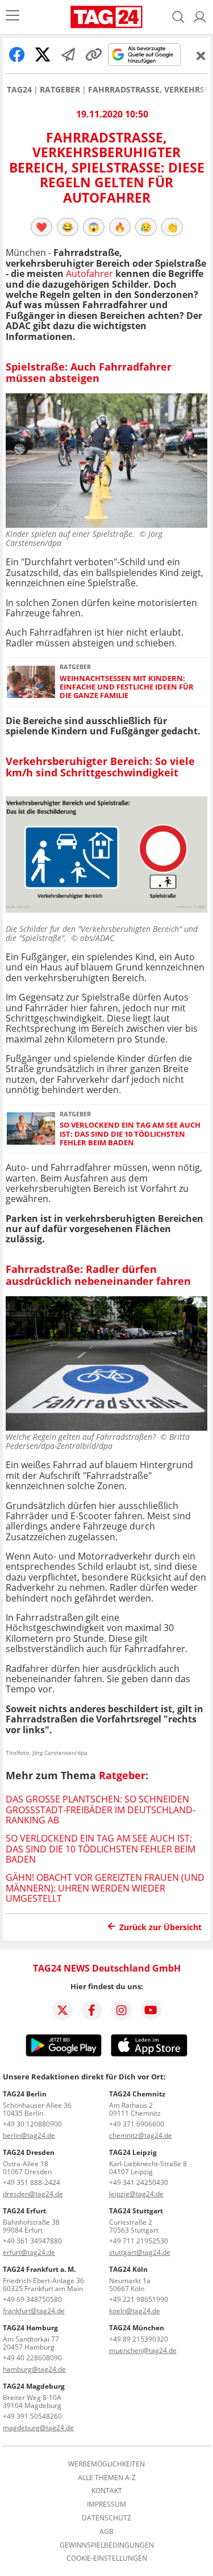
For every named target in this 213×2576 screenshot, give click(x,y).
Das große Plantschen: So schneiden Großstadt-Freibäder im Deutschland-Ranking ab (101, 1810)
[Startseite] (106, 17)
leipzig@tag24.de (136, 2194)
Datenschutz (106, 2518)
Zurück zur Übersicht (160, 1927)
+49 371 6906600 (137, 2124)
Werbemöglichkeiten (106, 2464)
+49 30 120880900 (32, 2124)
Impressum (106, 2504)
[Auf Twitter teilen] (43, 54)
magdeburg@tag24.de (38, 2428)
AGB (106, 2532)
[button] (200, 17)
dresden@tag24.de (33, 2194)
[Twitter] (62, 2010)
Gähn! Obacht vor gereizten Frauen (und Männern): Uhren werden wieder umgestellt (105, 1888)
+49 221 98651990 (139, 2299)
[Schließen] (201, 56)
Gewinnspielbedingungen (107, 2545)
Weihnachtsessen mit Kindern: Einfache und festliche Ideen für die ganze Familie (127, 687)
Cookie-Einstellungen (107, 2558)
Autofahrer (89, 274)
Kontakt (107, 2491)
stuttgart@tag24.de (140, 2252)
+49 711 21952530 (139, 2241)
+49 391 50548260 (32, 2416)
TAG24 (19, 90)
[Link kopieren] (94, 54)
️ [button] (41, 227)
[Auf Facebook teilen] (17, 54)
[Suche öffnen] (178, 17)
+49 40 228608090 (32, 2358)
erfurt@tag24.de (29, 2252)
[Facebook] (92, 2010)
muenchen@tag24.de (143, 2350)
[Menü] (12, 17)
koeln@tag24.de (135, 2311)
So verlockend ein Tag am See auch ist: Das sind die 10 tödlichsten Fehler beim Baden (130, 1134)
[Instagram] (122, 2010)
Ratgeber (60, 90)
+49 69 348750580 (32, 2299)
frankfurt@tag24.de (34, 2311)
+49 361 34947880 (32, 2241)
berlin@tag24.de (29, 2135)
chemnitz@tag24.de (141, 2135)
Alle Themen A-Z (107, 2478)
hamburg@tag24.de (34, 2369)
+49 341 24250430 (139, 2182)
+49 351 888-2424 (32, 2182)
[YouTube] (151, 2010)
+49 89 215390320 (139, 2339)
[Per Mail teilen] (68, 54)
